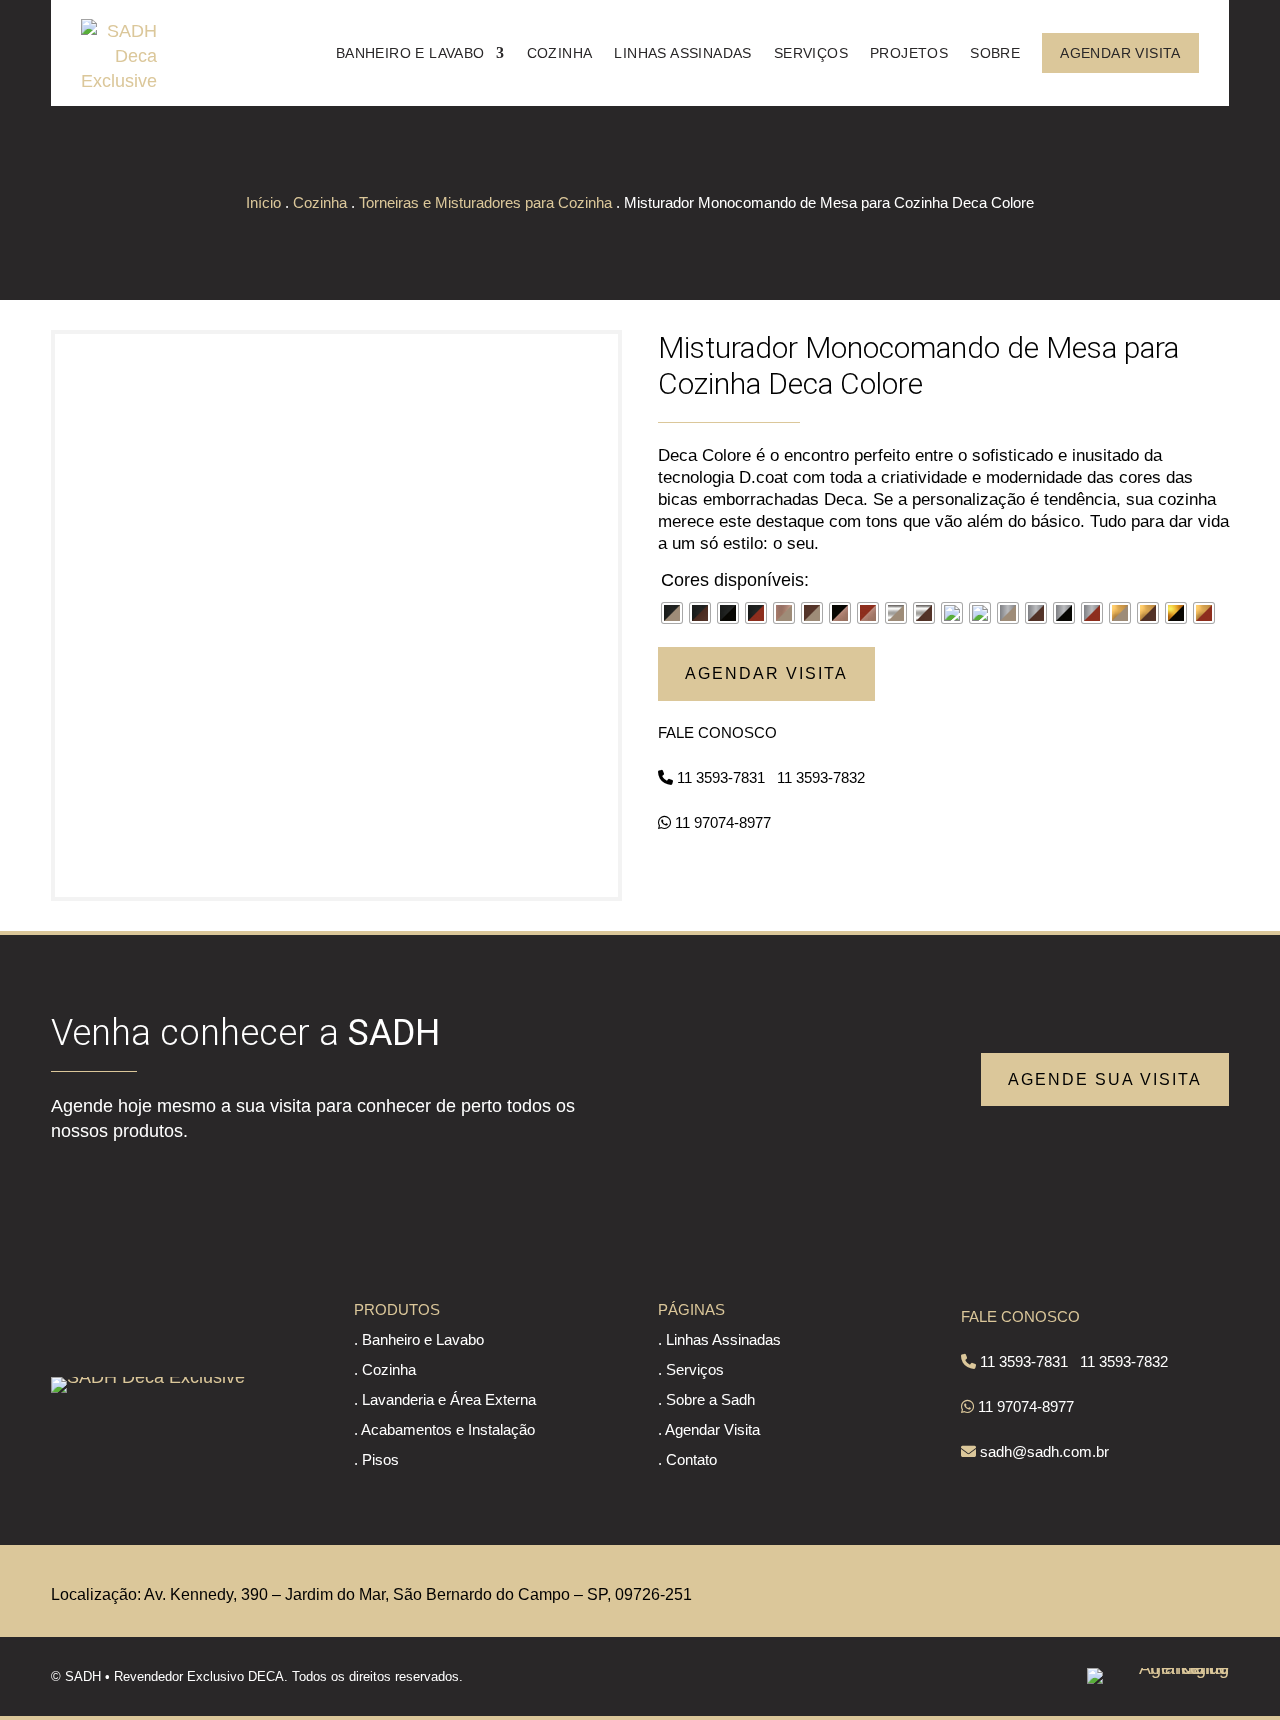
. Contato (687, 1459)
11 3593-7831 (721, 777)
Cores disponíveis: (735, 580)
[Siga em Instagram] (1215, 1591)
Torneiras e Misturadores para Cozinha (485, 202)
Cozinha (560, 53)
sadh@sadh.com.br (1044, 1451)
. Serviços (691, 1369)
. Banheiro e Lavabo (419, 1339)
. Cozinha (385, 1369)
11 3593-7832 (821, 777)
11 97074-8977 (723, 822)
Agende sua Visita (1105, 1079)
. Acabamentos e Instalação (444, 1429)
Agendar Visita (1120, 53)
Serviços (811, 53)
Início (263, 202)
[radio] (672, 613)
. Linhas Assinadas (719, 1339)
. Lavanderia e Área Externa (445, 1399)
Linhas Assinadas (682, 53)
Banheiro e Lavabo (410, 53)
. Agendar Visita (709, 1429)
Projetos (909, 53)
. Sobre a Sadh (706, 1399)
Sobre (995, 53)
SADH (83, 1676)
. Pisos (376, 1459)
